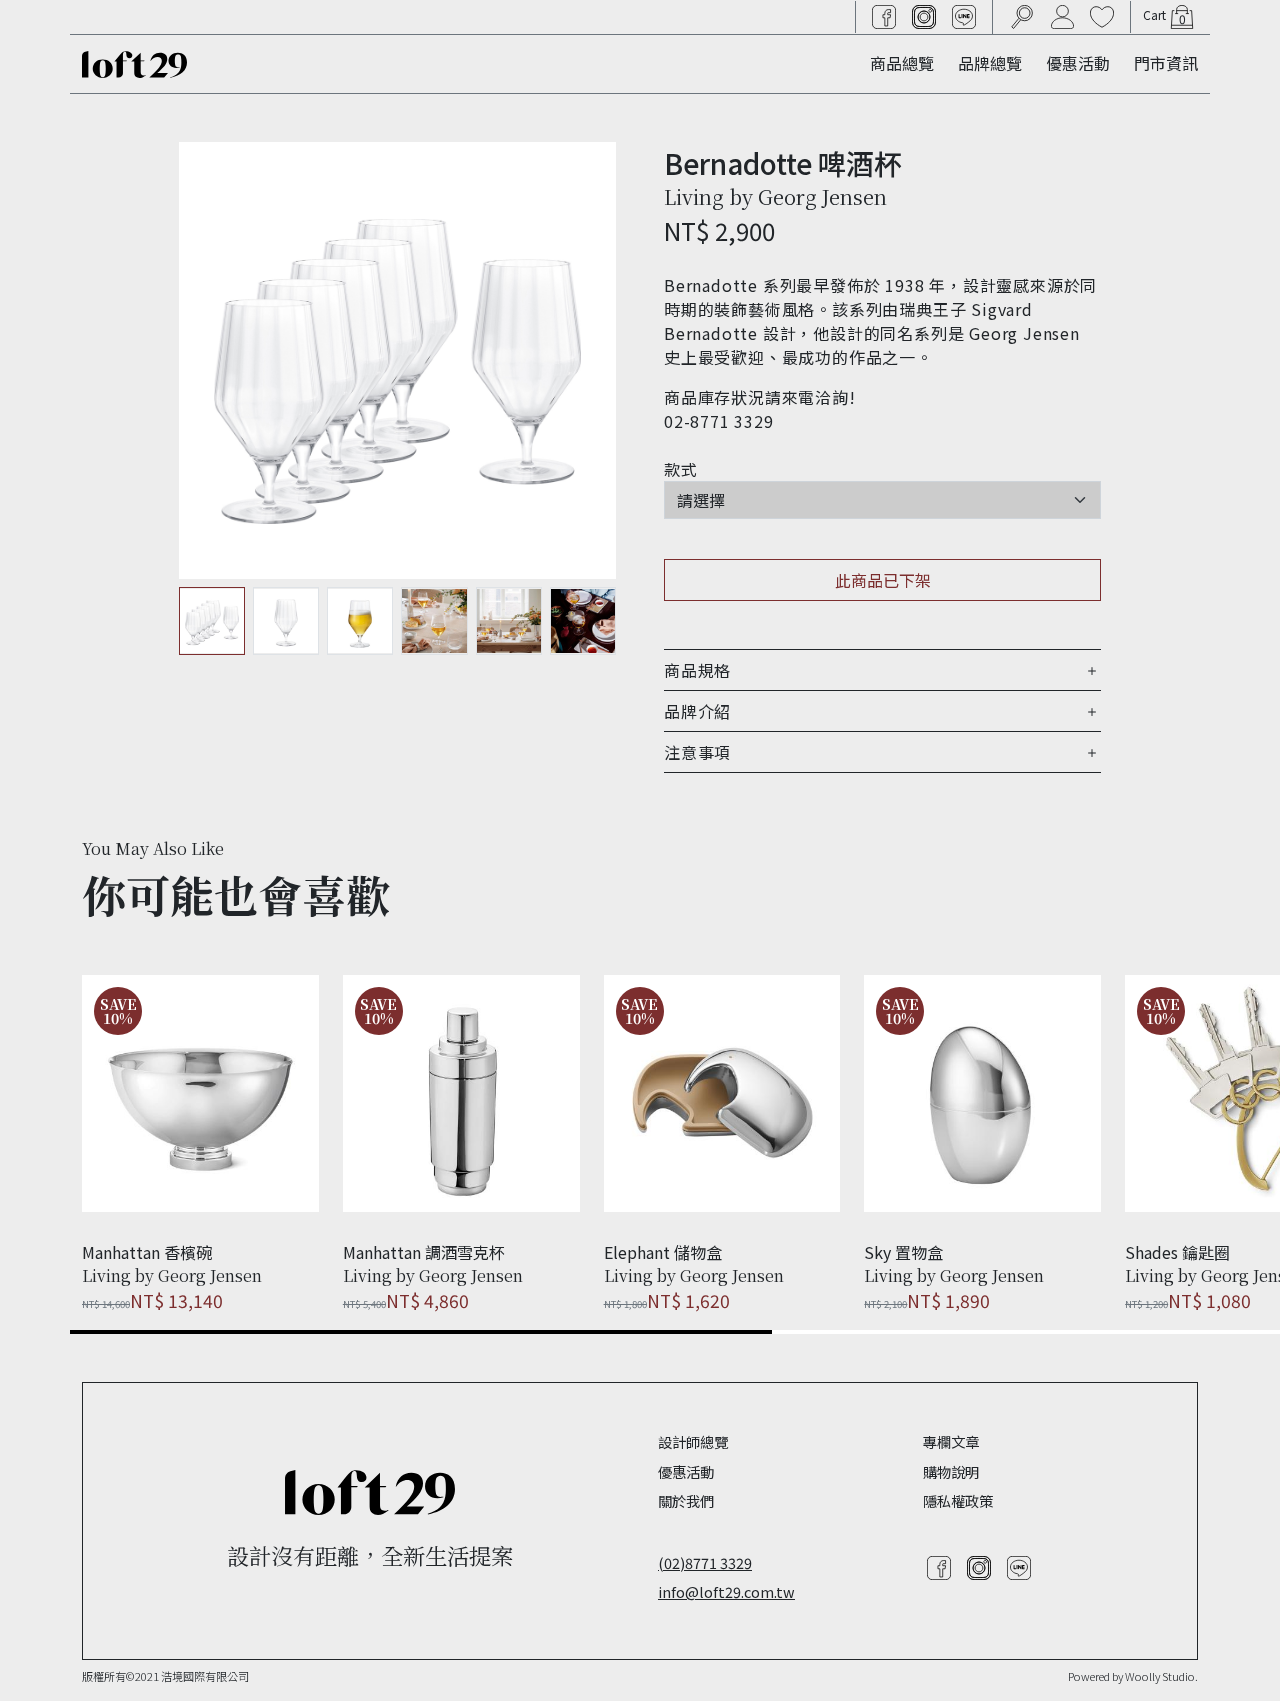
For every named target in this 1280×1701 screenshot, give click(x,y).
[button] (882, 670)
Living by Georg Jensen (775, 196)
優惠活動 (1078, 63)
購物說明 (951, 1471)
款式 (681, 469)
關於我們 (686, 1500)
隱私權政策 (958, 1500)
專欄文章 (951, 1441)
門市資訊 (1166, 63)
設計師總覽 (693, 1441)
